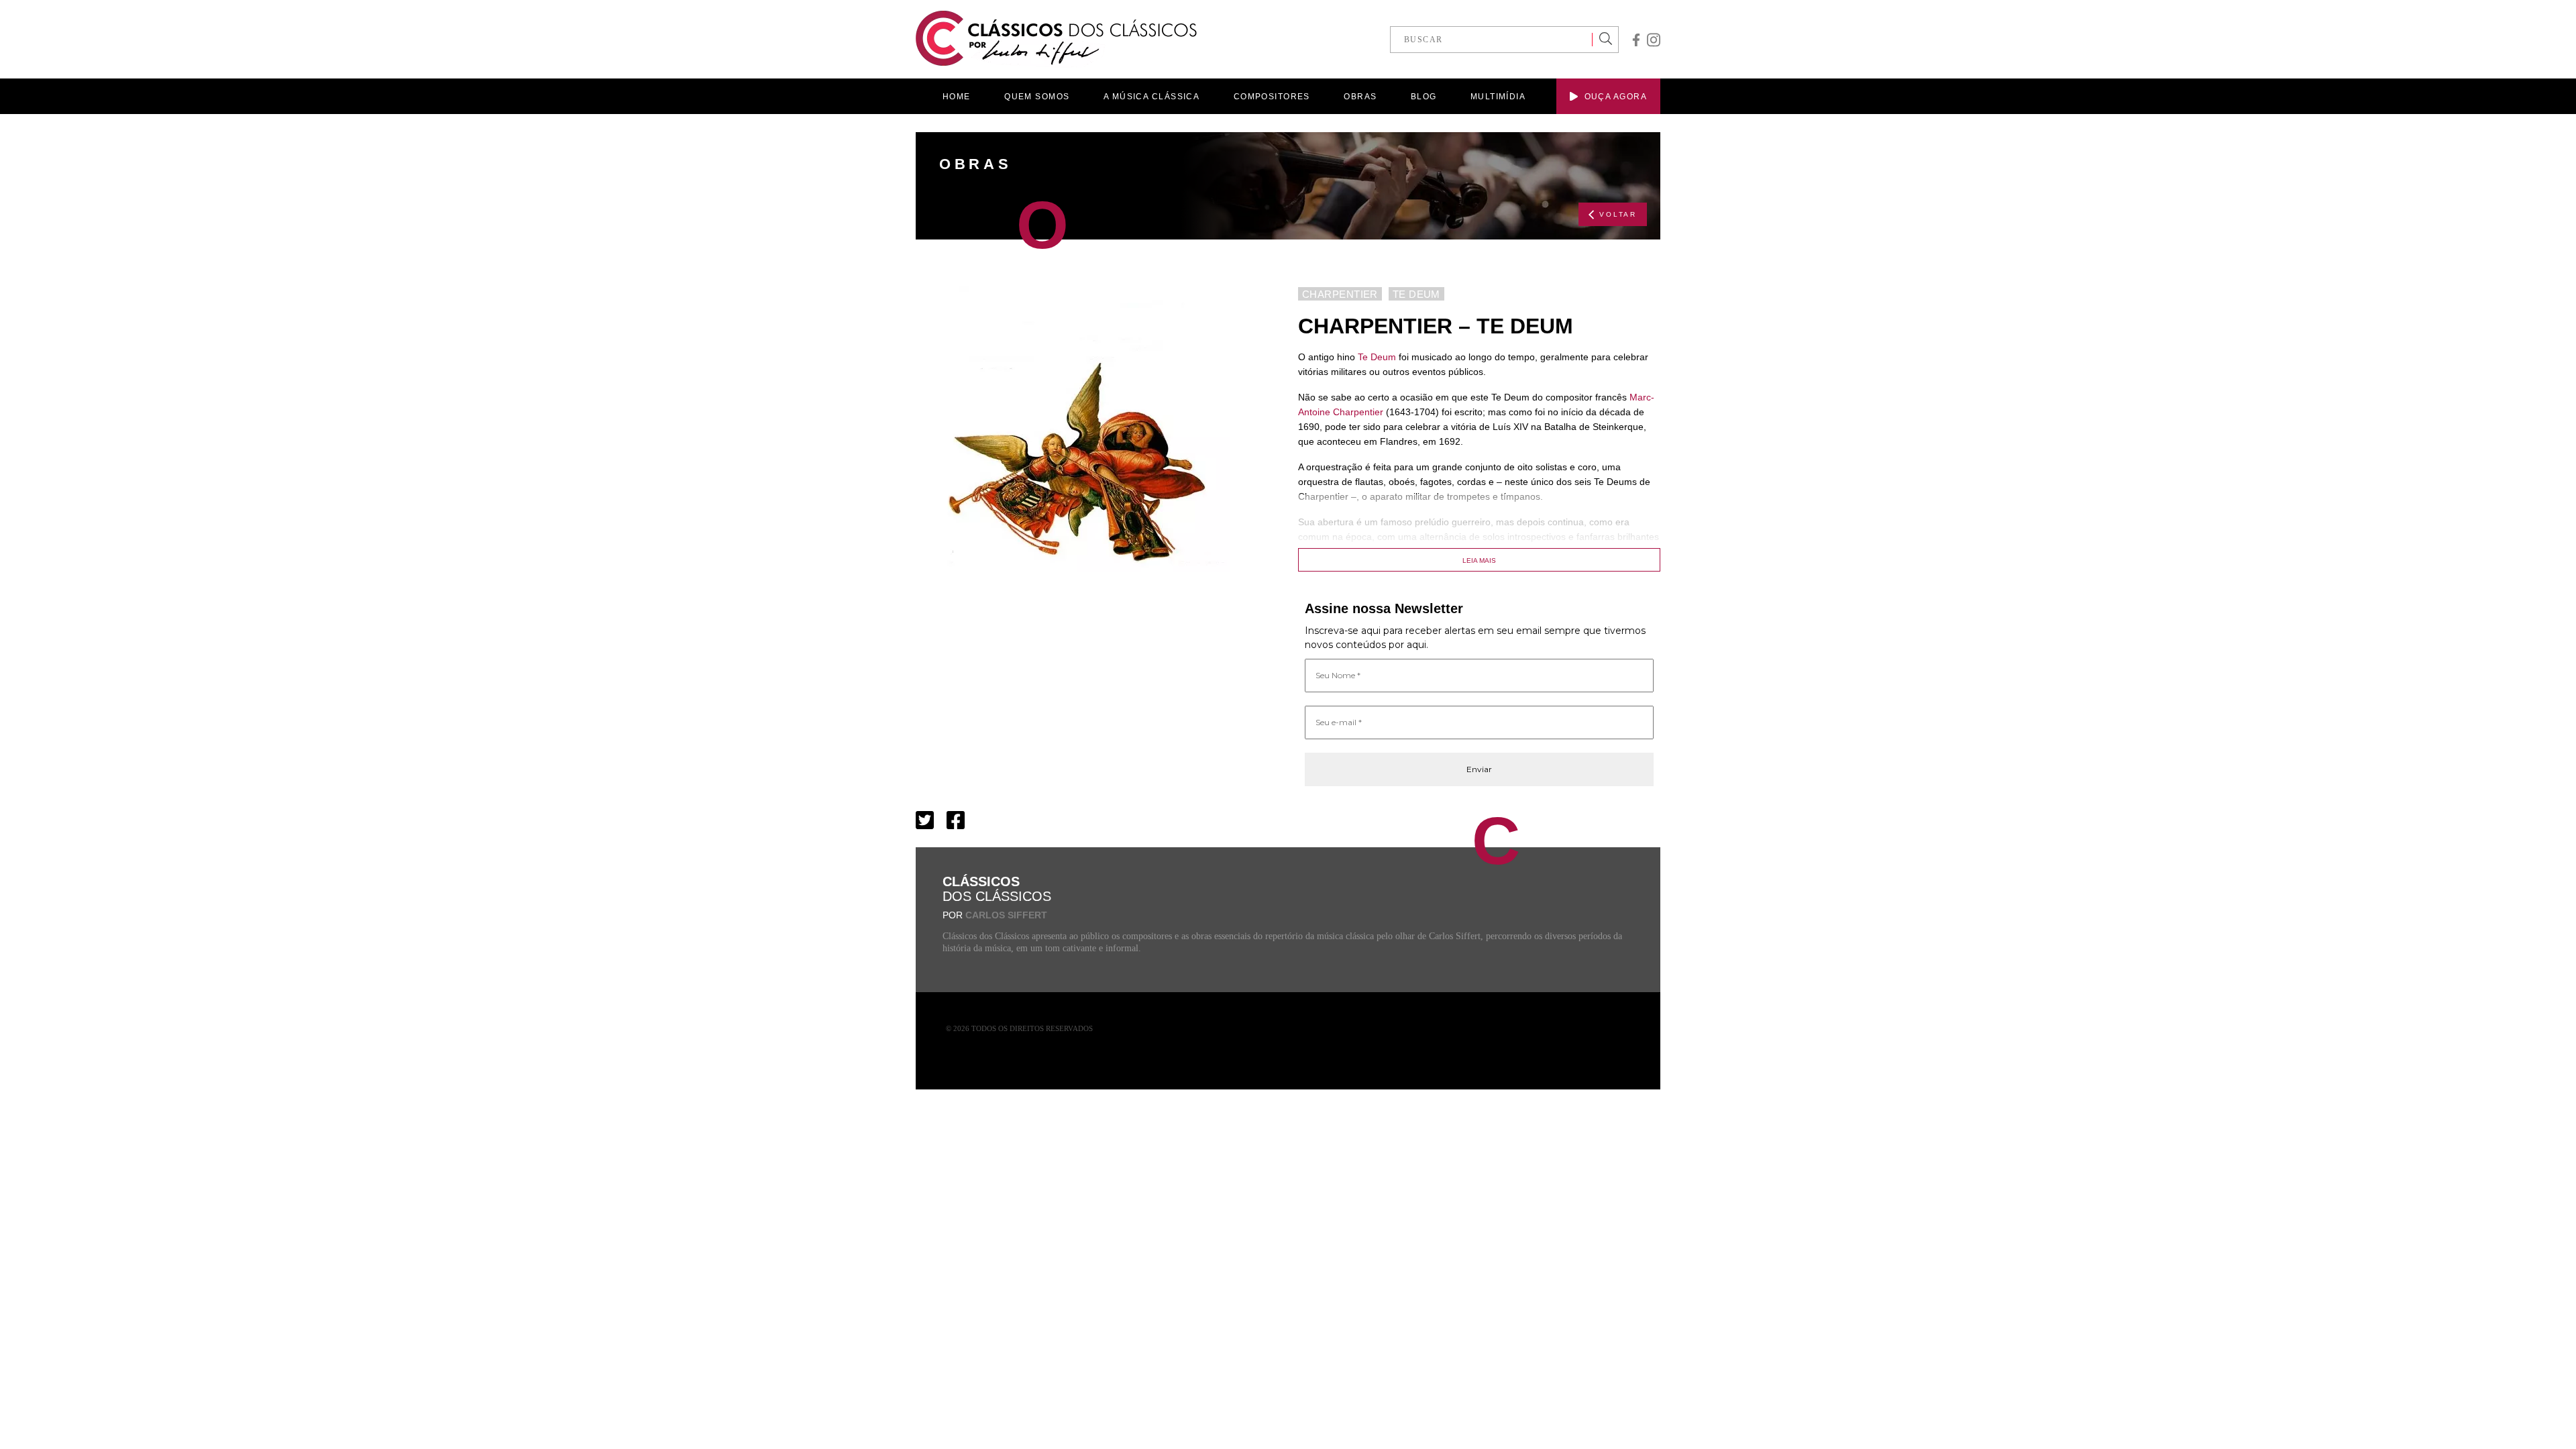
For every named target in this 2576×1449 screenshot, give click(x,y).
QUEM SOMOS (1037, 97)
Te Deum (1377, 357)
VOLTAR (1618, 214)
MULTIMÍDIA (1498, 97)
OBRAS (1360, 97)
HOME (957, 97)
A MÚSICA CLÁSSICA (1151, 97)
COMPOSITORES (1272, 97)
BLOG (1424, 97)
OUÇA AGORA (1616, 97)
